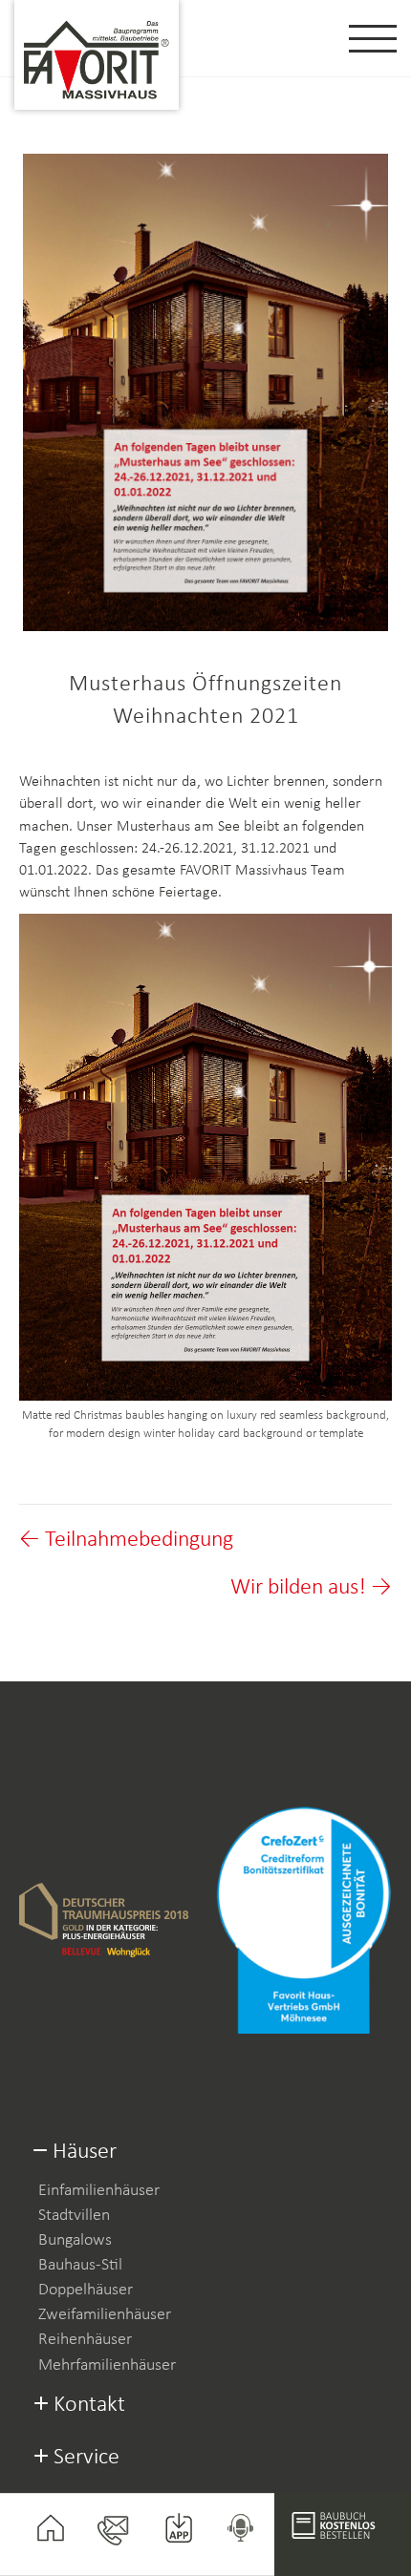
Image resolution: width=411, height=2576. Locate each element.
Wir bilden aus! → (311, 1588)
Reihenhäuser (85, 2340)
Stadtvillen (74, 2216)
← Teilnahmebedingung (126, 1540)
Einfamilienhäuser (99, 2191)
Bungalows (75, 2240)
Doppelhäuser (86, 2290)
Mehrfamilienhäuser (107, 2365)
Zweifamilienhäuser (105, 2315)
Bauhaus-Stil (80, 2265)
